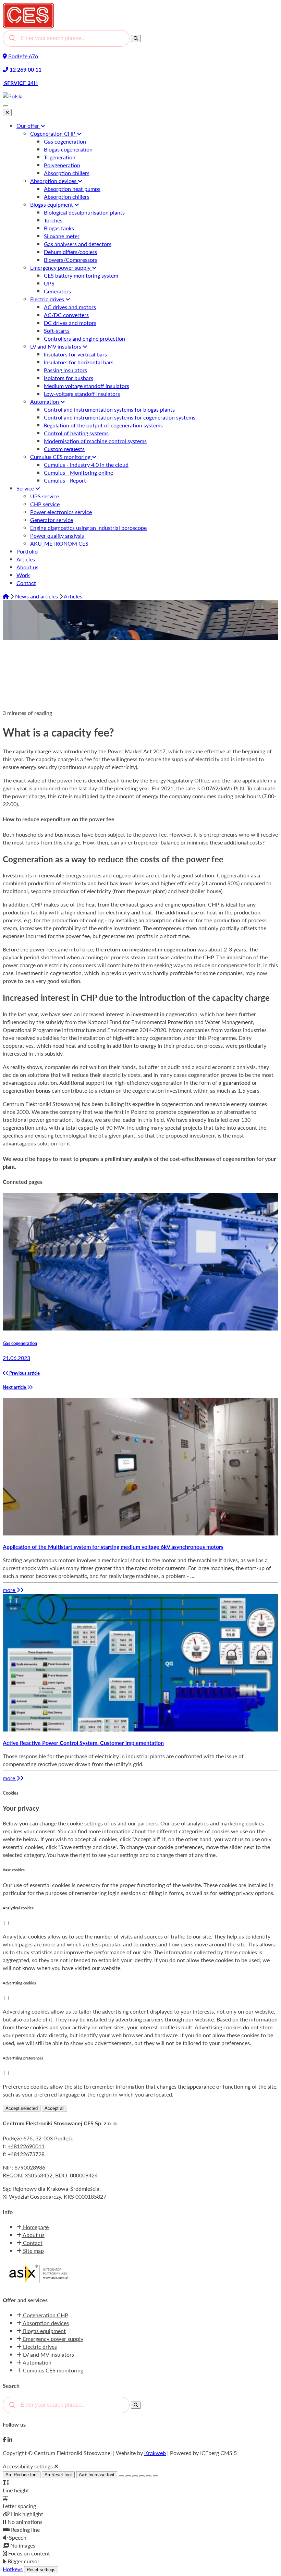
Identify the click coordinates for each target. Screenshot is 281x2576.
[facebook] (4, 2439)
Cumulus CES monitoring (52, 2370)
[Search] (136, 39)
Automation (36, 2362)
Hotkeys (13, 2569)
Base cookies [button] (14, 1870)
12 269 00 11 (25, 69)
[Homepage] (7, 596)
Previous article (24, 1373)
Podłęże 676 (22, 56)
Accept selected (22, 2108)
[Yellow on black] (121, 2476)
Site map (33, 2251)
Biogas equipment (44, 2331)
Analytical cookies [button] (18, 1908)
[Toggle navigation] (5, 106)
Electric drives (39, 2347)
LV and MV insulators (48, 2354)
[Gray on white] (135, 2476)
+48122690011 (26, 2146)
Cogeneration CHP (45, 2315)
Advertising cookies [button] (19, 1983)
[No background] (156, 2476)
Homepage (35, 2227)
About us (33, 2235)
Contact (32, 2243)
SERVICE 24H (20, 83)
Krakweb (155, 2453)
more (10, 1590)
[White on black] (128, 2476)
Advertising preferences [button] (23, 2058)
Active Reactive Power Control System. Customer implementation (83, 1743)
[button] (6, 1923)
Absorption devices (45, 2323)
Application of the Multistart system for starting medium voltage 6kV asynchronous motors (113, 1547)
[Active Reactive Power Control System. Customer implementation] (140, 1729)
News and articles (37, 596)
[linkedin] (10, 2439)
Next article (15, 1387)
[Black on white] (142, 2476)
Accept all (54, 2108)
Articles (73, 596)
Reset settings (41, 2570)
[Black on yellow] (149, 2476)
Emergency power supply (52, 2339)
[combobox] (66, 38)
